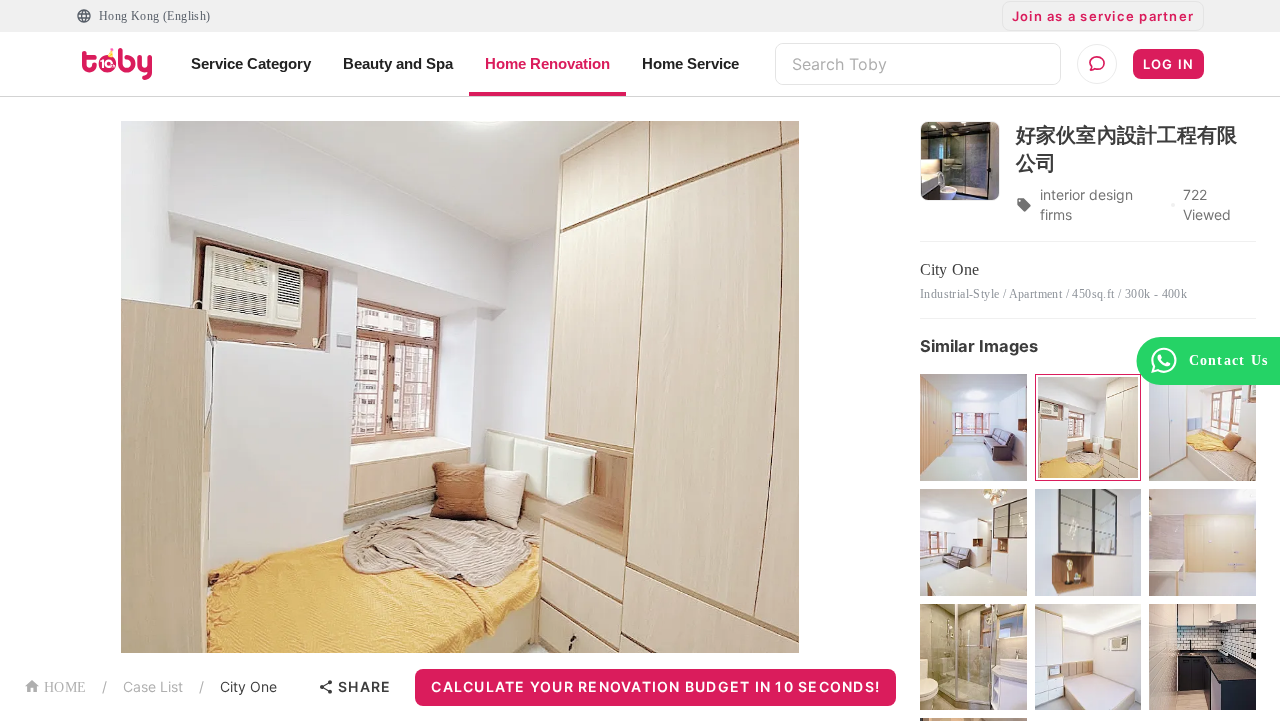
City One (248, 686)
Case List (153, 686)
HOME (65, 687)
